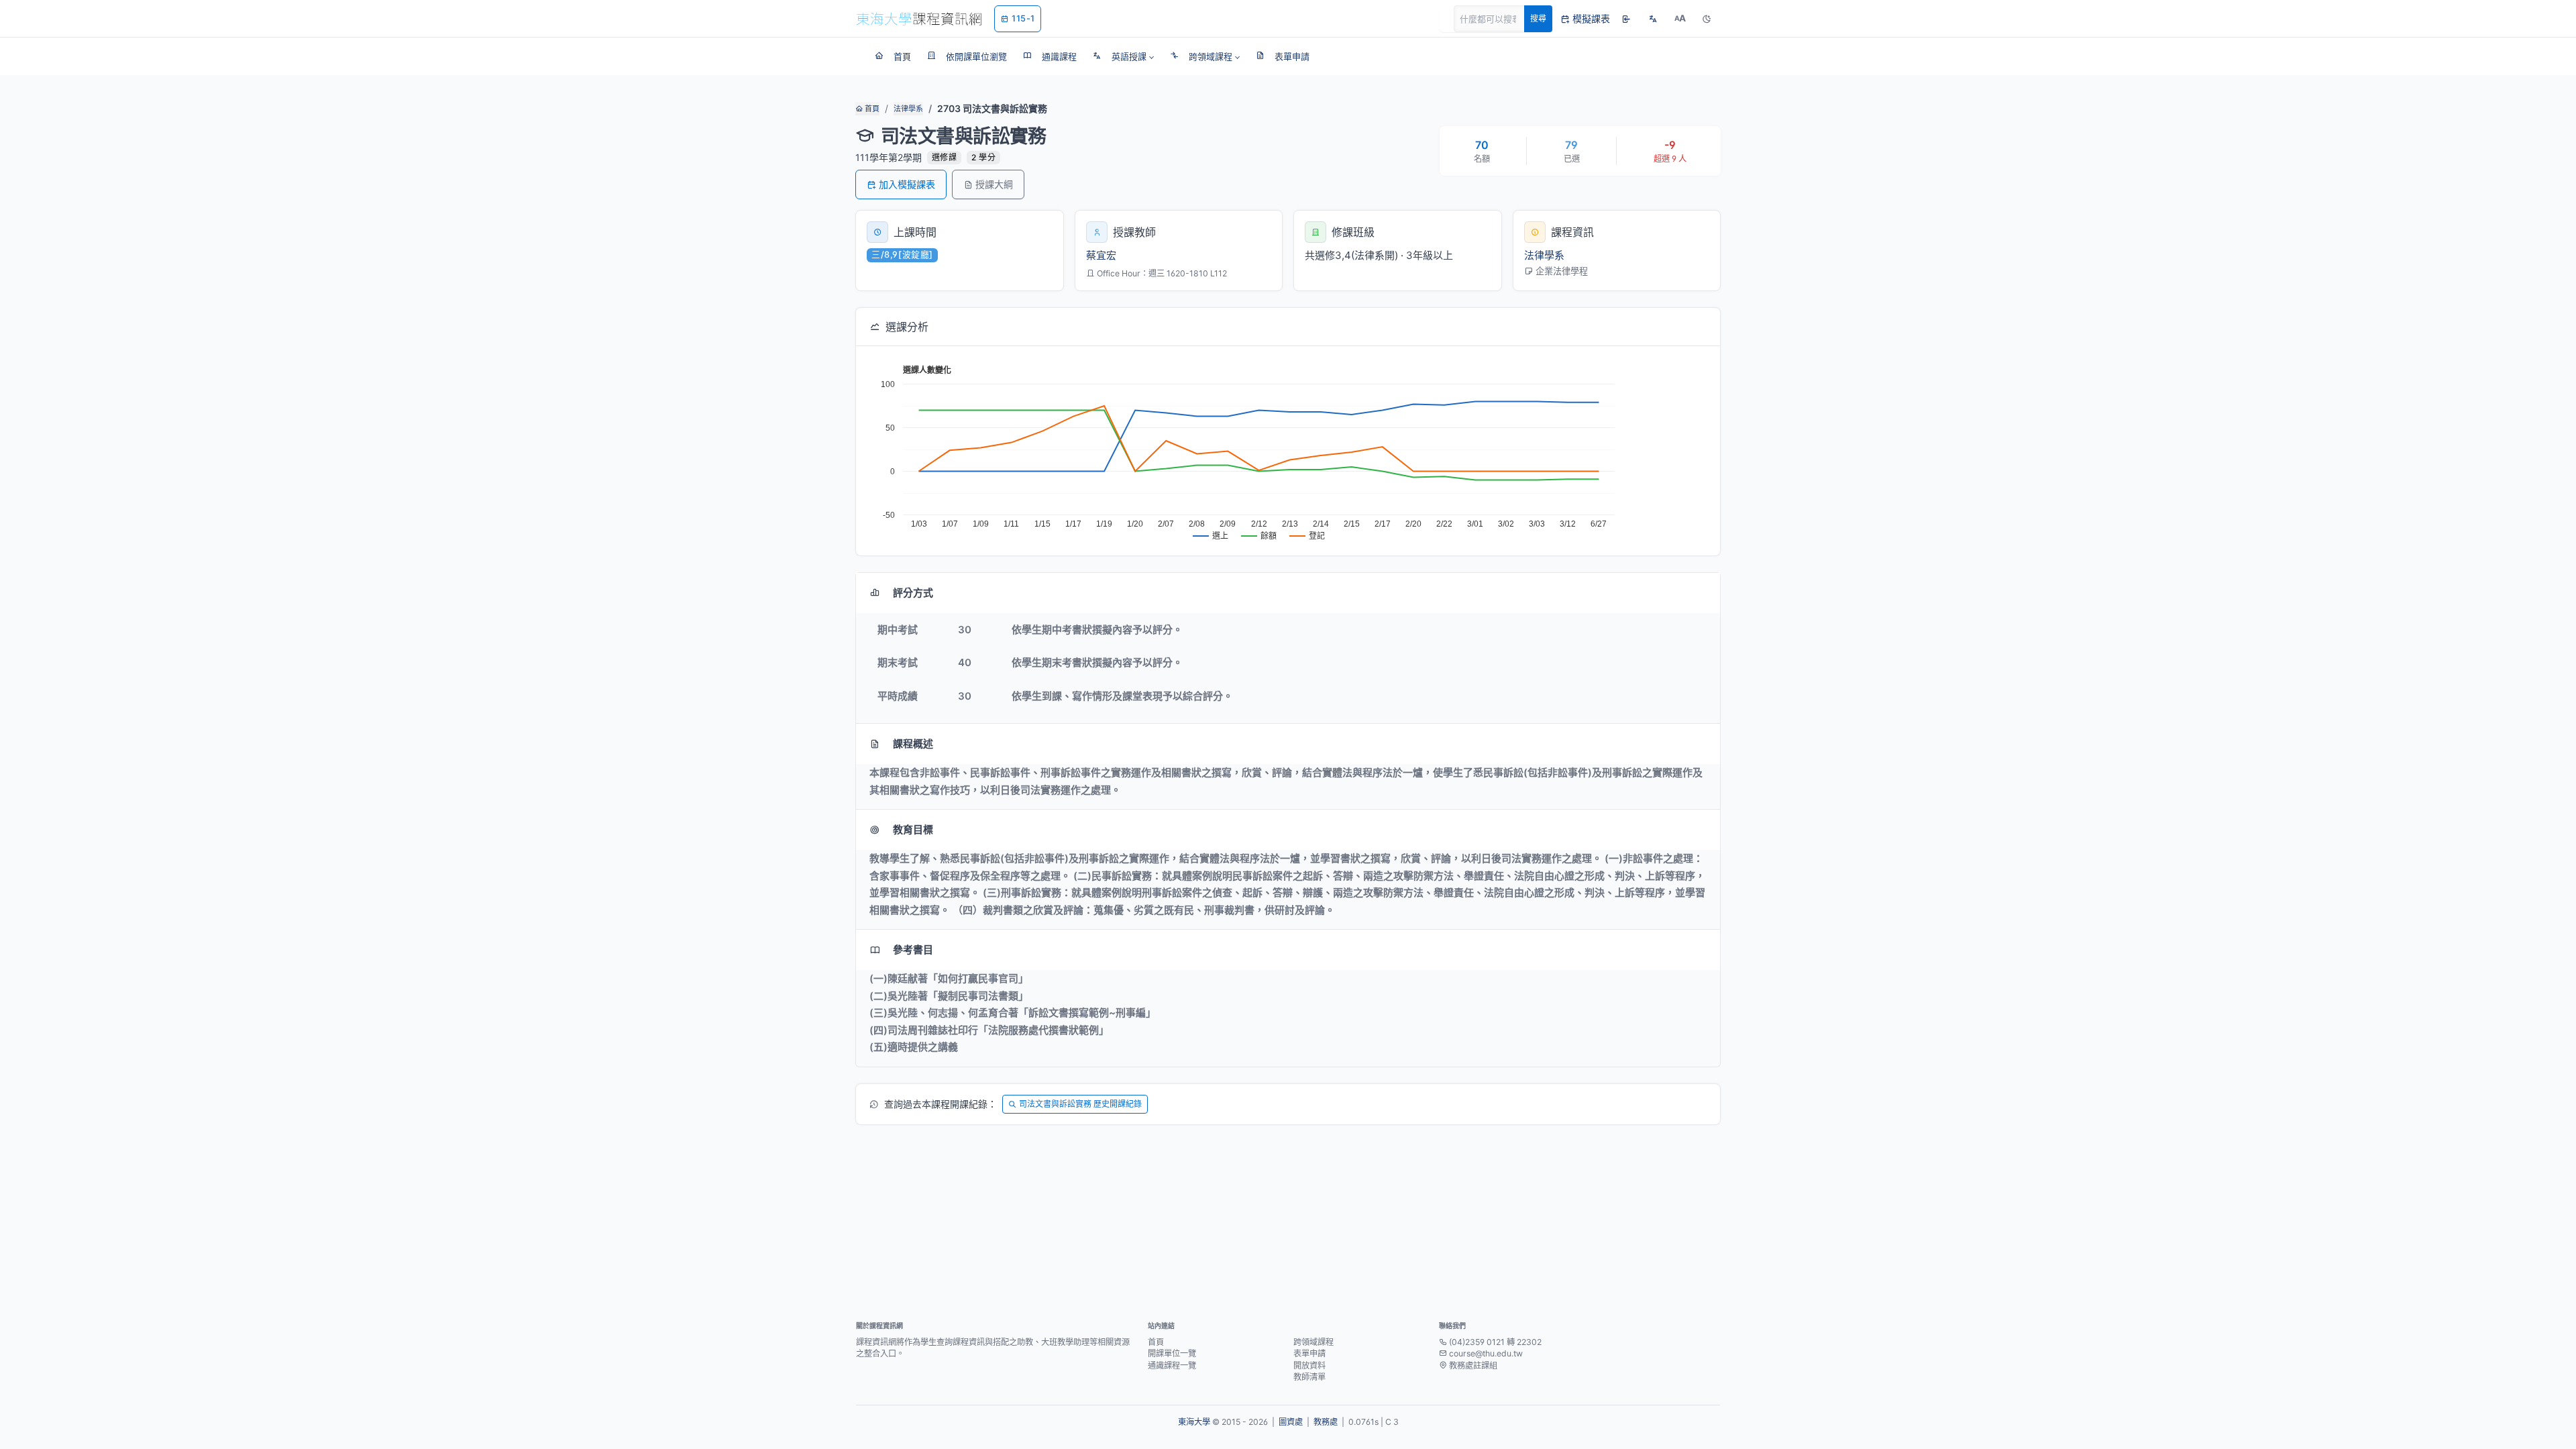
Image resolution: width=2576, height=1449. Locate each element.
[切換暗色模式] (1707, 19)
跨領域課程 (1313, 1342)
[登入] (1626, 19)
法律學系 (908, 109)
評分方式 (913, 593)
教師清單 (1309, 1377)
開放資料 (1309, 1365)
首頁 (871, 109)
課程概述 (913, 744)
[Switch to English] (1653, 19)
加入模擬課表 (907, 184)
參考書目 (913, 950)
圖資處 (1291, 1422)
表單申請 (1309, 1353)
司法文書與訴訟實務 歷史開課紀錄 (1080, 1104)
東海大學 (1194, 1422)
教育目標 (913, 829)
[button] (1123, 56)
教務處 (1326, 1422)
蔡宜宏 (1101, 255)
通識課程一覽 (1172, 1365)
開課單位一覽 (1172, 1353)
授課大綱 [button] (994, 184)
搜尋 (1538, 18)
